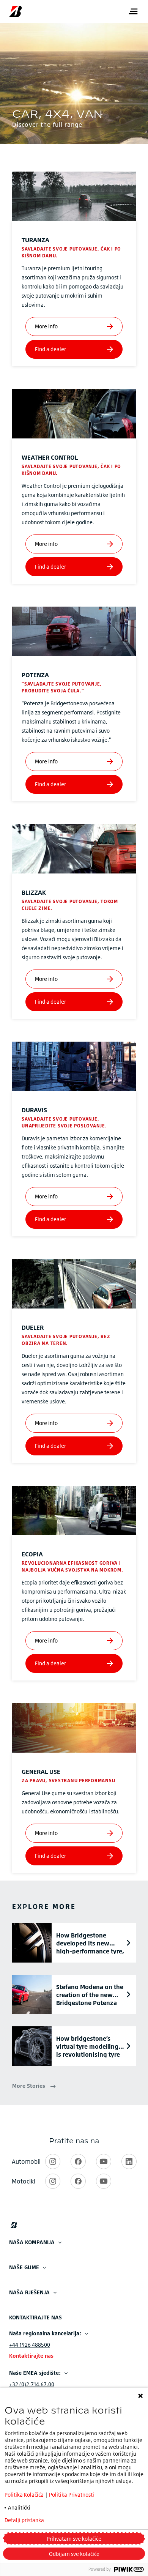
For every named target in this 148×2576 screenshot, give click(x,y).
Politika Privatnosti (72, 2495)
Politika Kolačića (25, 2495)
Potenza (35, 675)
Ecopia (32, 1554)
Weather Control (50, 457)
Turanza (35, 240)
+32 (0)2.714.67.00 (32, 2384)
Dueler (33, 1327)
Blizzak (34, 892)
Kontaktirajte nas (31, 2356)
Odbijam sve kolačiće (74, 2554)
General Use (41, 1772)
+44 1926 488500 (30, 2345)
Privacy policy (81, 2520)
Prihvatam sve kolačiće (74, 2539)
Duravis (34, 1110)
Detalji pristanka (24, 2520)
